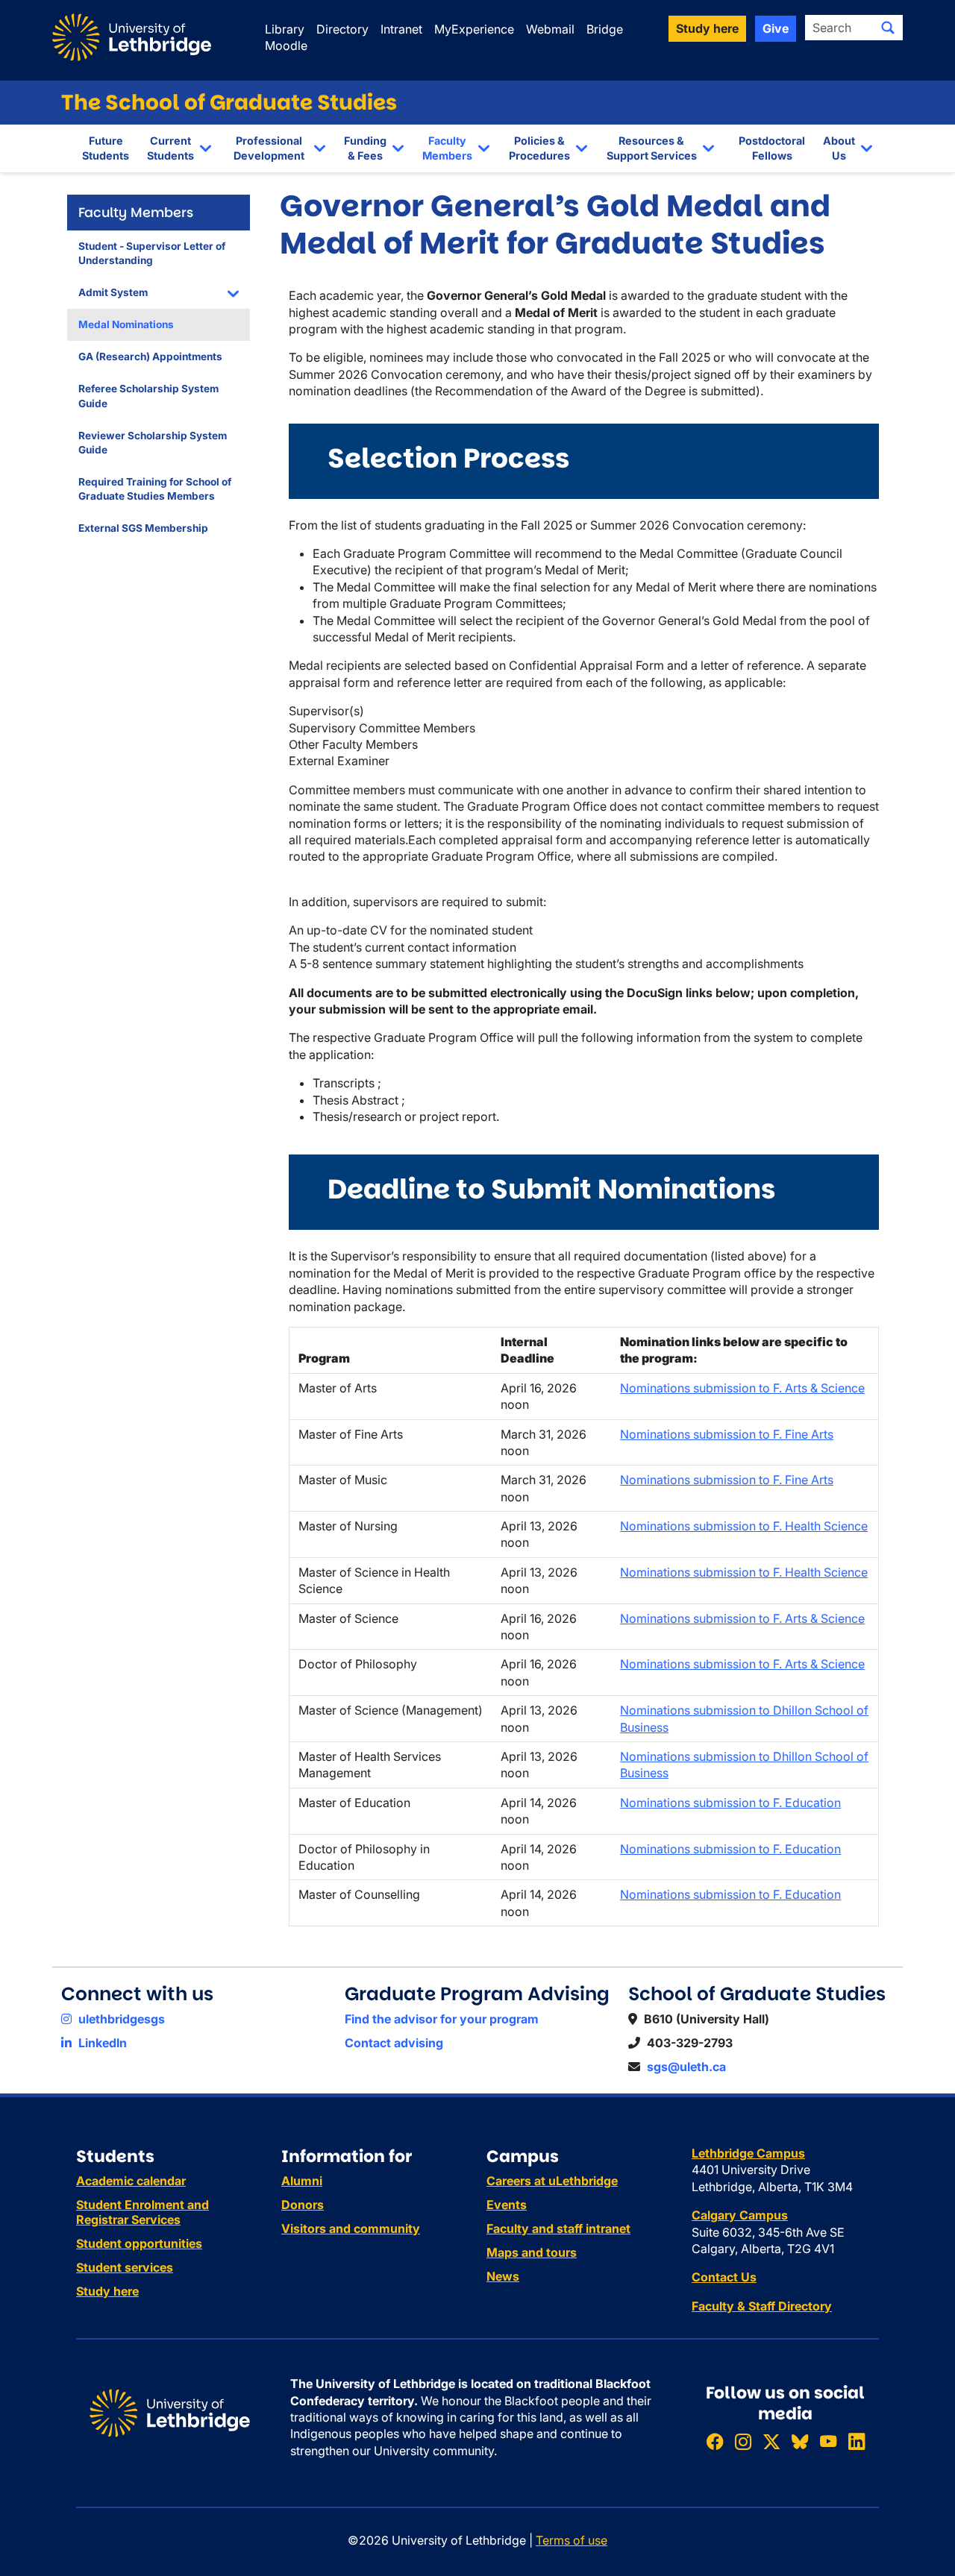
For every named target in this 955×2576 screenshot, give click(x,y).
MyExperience (474, 29)
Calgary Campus (740, 2215)
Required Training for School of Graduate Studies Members (155, 489)
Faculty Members (447, 148)
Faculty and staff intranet (558, 2228)
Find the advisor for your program (442, 2019)
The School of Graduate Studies (229, 103)
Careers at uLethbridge (552, 2181)
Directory (342, 29)
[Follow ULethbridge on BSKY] (800, 2441)
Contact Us (724, 2277)
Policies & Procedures (539, 148)
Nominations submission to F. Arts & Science (742, 1388)
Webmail (550, 29)
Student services (125, 2267)
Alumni (302, 2181)
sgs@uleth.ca (686, 2067)
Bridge (605, 29)
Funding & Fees (365, 148)
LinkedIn (101, 2043)
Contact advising (394, 2043)
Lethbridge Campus (748, 2153)
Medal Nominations (126, 324)
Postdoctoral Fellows (772, 148)
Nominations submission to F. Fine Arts (727, 1434)
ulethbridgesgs (120, 2019)
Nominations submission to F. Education (730, 1803)
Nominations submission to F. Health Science (744, 1526)
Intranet (401, 29)
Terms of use (572, 2540)
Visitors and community (351, 2228)
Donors (303, 2205)
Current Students (170, 148)
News (503, 2276)
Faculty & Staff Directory (762, 2306)
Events (507, 2205)
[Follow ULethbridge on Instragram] (743, 2441)
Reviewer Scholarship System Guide (153, 443)
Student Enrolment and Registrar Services (143, 2212)
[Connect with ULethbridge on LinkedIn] (857, 2441)
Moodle (286, 45)
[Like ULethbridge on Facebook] (715, 2441)
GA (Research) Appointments (150, 356)
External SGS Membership (143, 528)
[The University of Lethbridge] (170, 2412)
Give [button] (776, 28)
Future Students (106, 148)
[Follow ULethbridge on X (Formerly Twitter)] (771, 2441)
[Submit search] (888, 28)
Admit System (113, 292)
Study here (107, 2291)
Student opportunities (139, 2243)
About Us (839, 148)
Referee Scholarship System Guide (148, 396)
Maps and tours (532, 2252)
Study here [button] (707, 28)
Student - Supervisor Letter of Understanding (152, 253)
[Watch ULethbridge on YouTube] (828, 2441)
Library (285, 29)
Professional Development (269, 148)
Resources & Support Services (652, 148)
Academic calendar (131, 2181)
